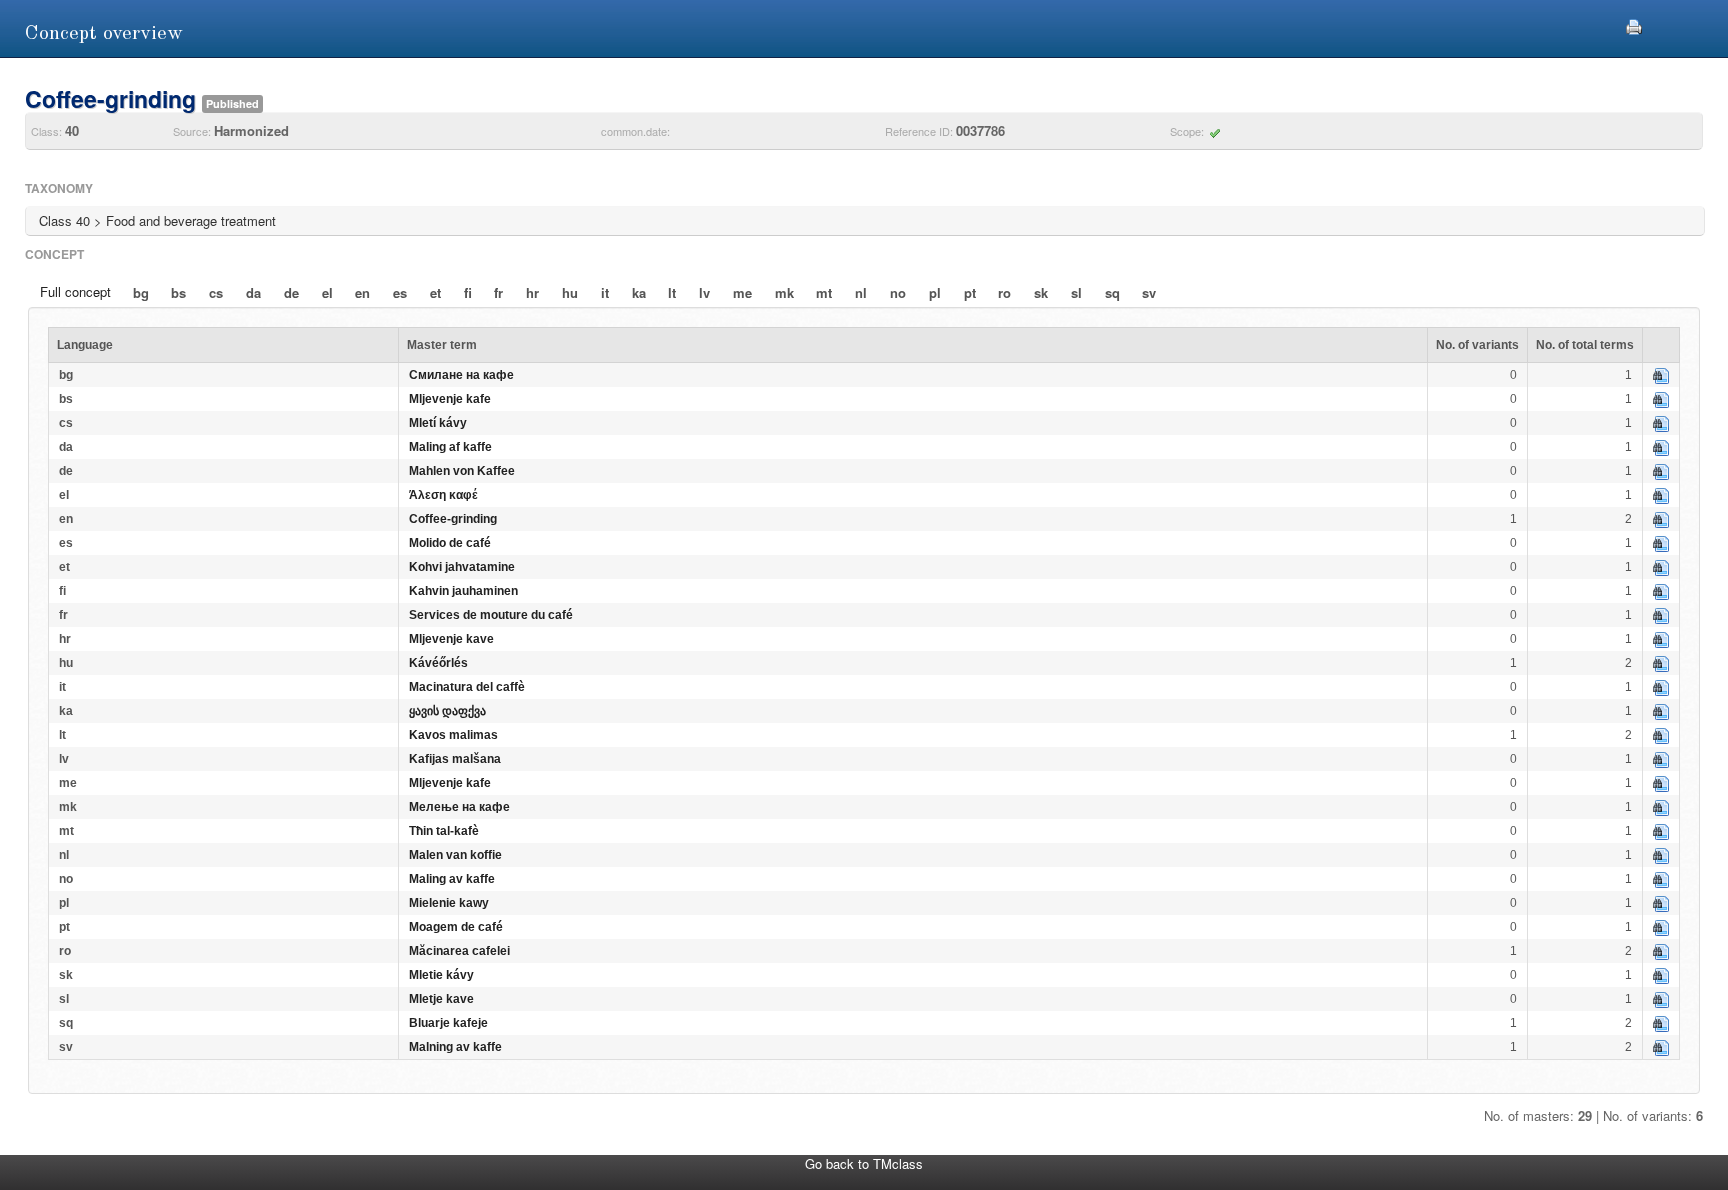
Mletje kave (441, 999)
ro (1004, 292)
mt (824, 292)
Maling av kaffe (452, 879)
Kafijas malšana (455, 759)
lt (672, 292)
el (327, 292)
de (291, 292)
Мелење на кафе (459, 807)
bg (141, 292)
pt (970, 292)
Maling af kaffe (450, 447)
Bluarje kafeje (448, 1023)
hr (532, 292)
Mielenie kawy (449, 903)
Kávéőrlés (438, 663)
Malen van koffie (455, 855)
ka (639, 292)
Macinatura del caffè (467, 687)
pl (935, 292)
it (605, 292)
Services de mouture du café (491, 615)
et (435, 292)
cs (216, 292)
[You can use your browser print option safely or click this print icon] (1634, 24)
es (400, 292)
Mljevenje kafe (450, 399)
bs (178, 292)
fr (498, 292)
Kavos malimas (453, 735)
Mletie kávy (441, 975)
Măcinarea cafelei (459, 951)
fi (468, 292)
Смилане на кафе (461, 375)
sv (1149, 292)
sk (1041, 292)
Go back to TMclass (864, 1163)
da (253, 292)
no (898, 292)
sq (1112, 292)
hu (570, 292)
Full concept (75, 291)
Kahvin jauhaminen (463, 591)
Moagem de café (456, 927)
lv (704, 292)
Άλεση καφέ (443, 495)
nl (861, 292)
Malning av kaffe (455, 1047)
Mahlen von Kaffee (462, 471)
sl (1076, 292)
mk (784, 292)
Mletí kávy (438, 423)
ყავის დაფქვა (447, 711)
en (362, 292)
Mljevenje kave (451, 639)
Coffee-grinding (453, 519)
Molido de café (450, 543)
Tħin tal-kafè (444, 831)
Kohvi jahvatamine (462, 567)
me (742, 292)
